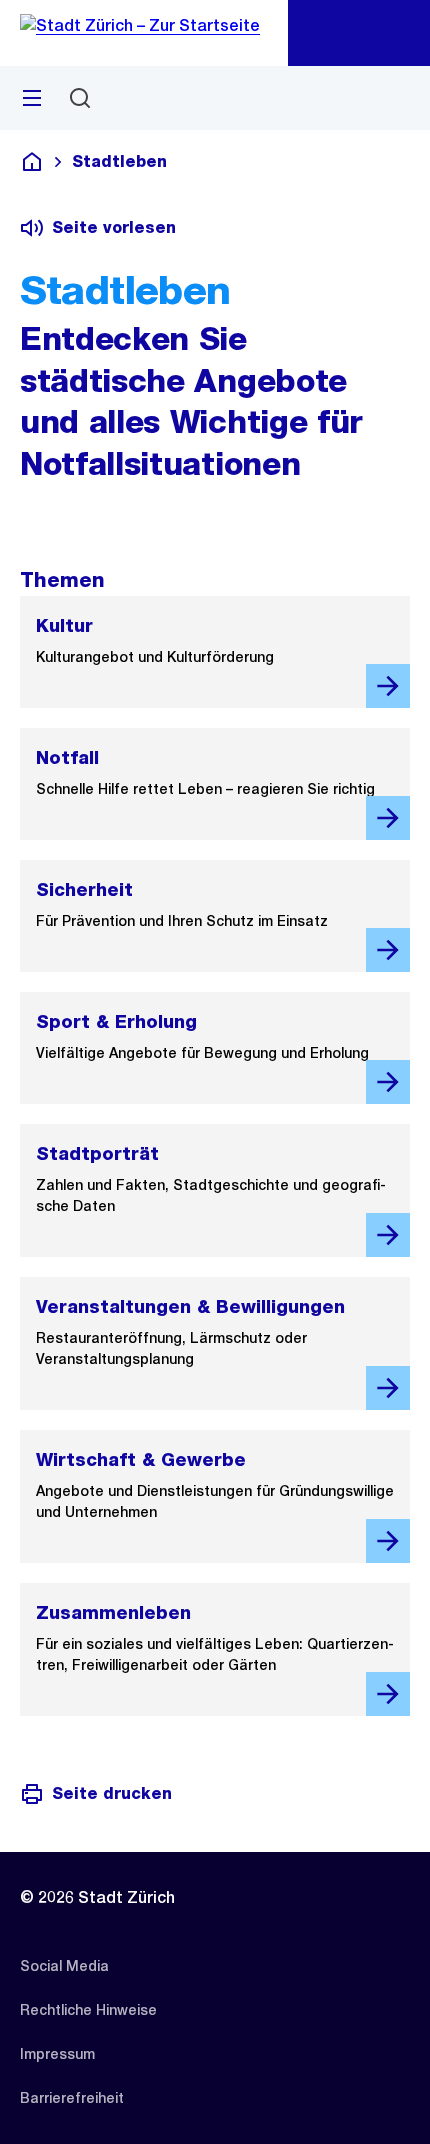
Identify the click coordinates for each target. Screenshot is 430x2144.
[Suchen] (80, 98)
